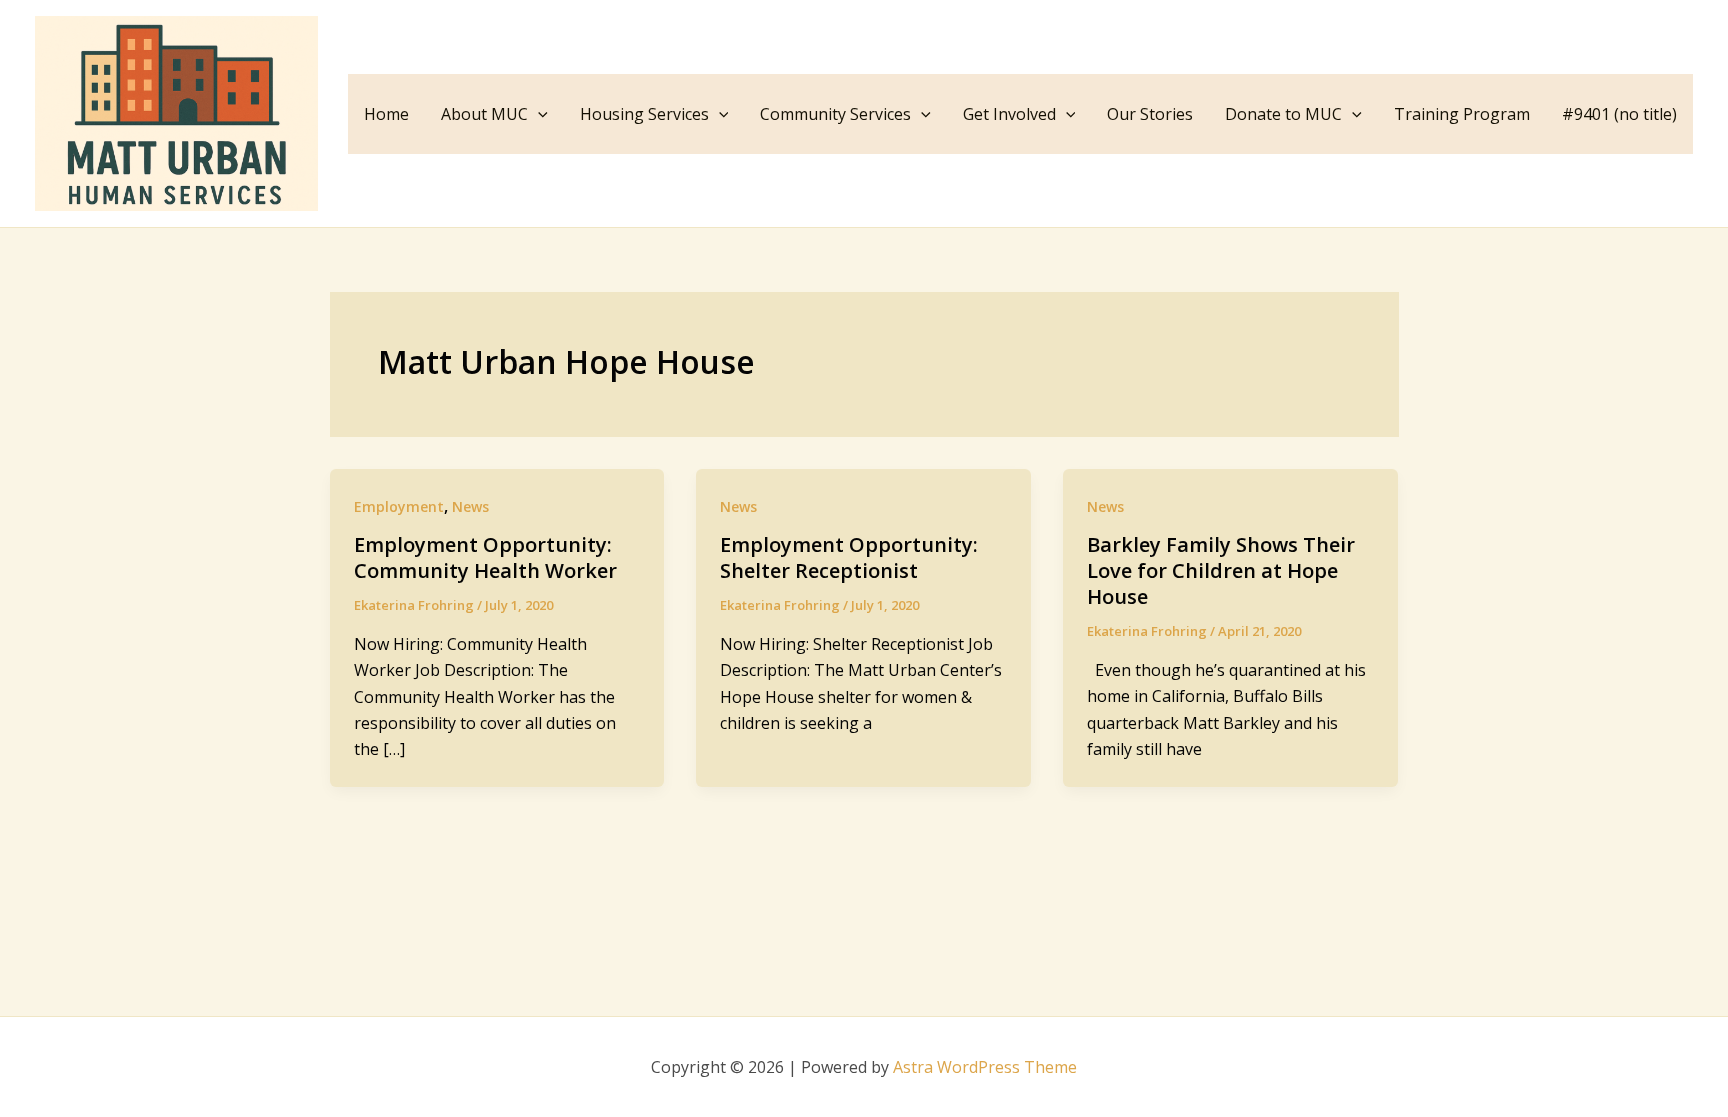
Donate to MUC (1283, 114)
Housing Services (644, 114)
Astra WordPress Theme (985, 1067)
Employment (399, 506)
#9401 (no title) (1619, 114)
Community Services (835, 114)
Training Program (1462, 114)
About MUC (484, 114)
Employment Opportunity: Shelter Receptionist (849, 557)
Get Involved (1009, 114)
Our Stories (1150, 114)
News (470, 506)
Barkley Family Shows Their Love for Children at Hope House (1221, 570)
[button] (538, 114)
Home (386, 114)
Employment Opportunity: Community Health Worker (485, 557)
